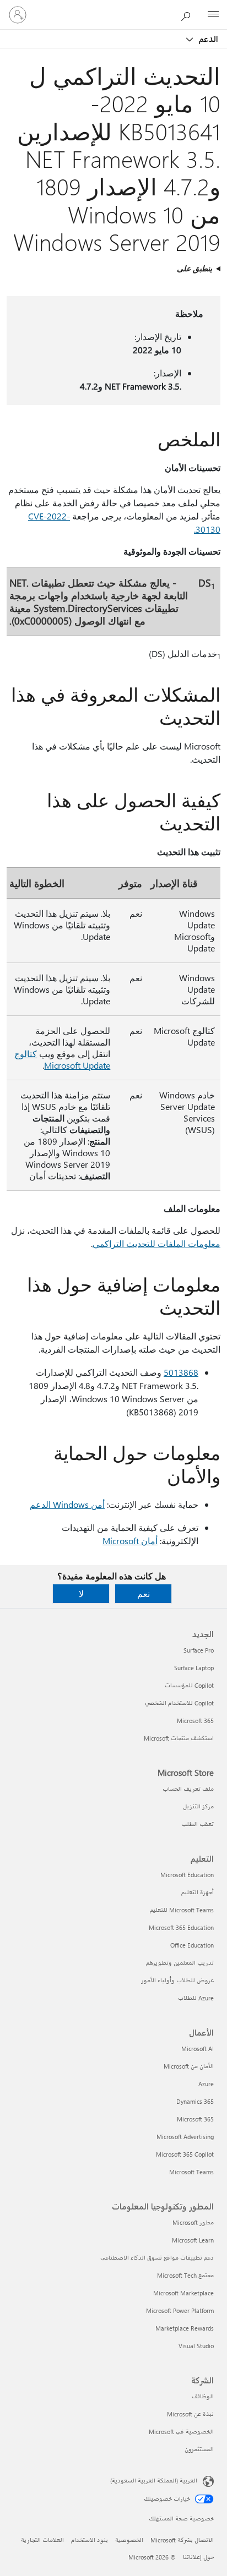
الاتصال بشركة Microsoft (182, 2540)
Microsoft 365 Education (181, 1927)
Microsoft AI (198, 2049)
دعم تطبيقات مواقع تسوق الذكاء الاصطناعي (157, 2258)
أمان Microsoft (130, 1541)
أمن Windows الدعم (67, 1504)
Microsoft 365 (195, 1721)
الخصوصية (129, 2540)
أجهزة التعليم (198, 1892)
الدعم (207, 39)
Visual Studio (196, 2346)
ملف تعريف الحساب (188, 1789)
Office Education (192, 1945)
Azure (206, 2084)
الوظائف (203, 2396)
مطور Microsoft (193, 2222)
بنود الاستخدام (90, 2540)
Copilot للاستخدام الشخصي (179, 1703)
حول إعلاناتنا (198, 2557)
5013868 (181, 1372)
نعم (144, 1593)
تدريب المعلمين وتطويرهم (180, 1963)
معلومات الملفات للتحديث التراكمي (156, 1243)
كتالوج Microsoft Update (62, 1059)
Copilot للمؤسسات (189, 1685)
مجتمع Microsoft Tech (185, 2275)
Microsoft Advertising (185, 2137)
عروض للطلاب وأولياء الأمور (177, 1980)
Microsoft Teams (191, 2172)
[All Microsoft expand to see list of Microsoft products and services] (213, 15)
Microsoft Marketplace (183, 2293)
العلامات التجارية (42, 2540)
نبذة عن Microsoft (190, 2414)
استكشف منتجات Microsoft (179, 1738)
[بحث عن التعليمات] (188, 14)
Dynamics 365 (195, 2101)
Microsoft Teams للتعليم (182, 1910)
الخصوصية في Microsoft (181, 2432)
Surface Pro (199, 1650)
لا (81, 1593)
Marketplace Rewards (185, 2328)
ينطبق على (194, 268)
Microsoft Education (187, 1875)
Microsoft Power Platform (180, 2310)
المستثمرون (199, 2449)
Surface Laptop (194, 1668)
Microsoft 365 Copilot (185, 2154)
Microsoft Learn (193, 2240)
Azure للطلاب (196, 1998)
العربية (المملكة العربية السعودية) (154, 2481)
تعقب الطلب (198, 1824)
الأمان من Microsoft (189, 2066)
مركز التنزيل (198, 1806)
